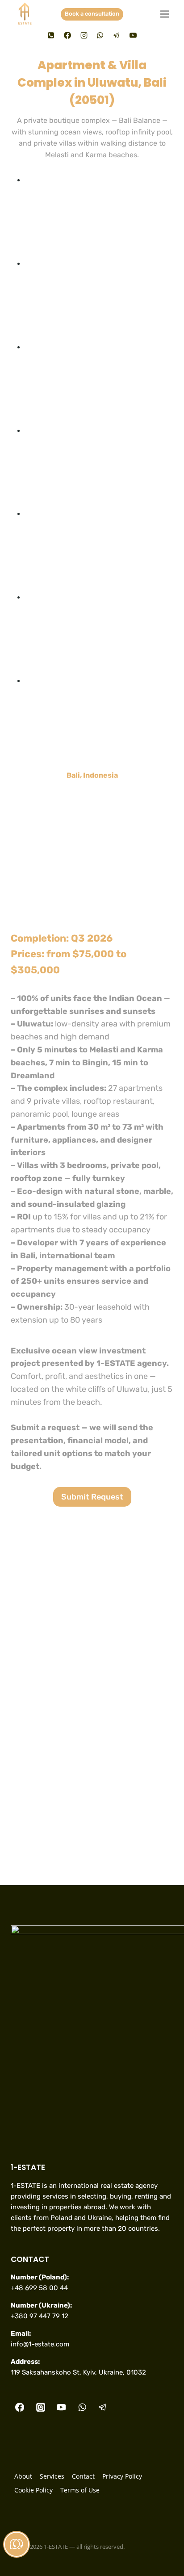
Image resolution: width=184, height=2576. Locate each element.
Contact (83, 2476)
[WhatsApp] (100, 35)
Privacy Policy (122, 2476)
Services (52, 2476)
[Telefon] (51, 35)
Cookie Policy (33, 2490)
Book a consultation (92, 14)
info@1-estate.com (40, 2344)
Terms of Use (80, 2490)
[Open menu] (164, 14)
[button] (99, 216)
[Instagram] (84, 35)
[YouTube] (133, 35)
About (23, 2476)
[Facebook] (67, 35)
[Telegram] (117, 35)
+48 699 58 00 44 (39, 2288)
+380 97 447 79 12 (40, 2316)
